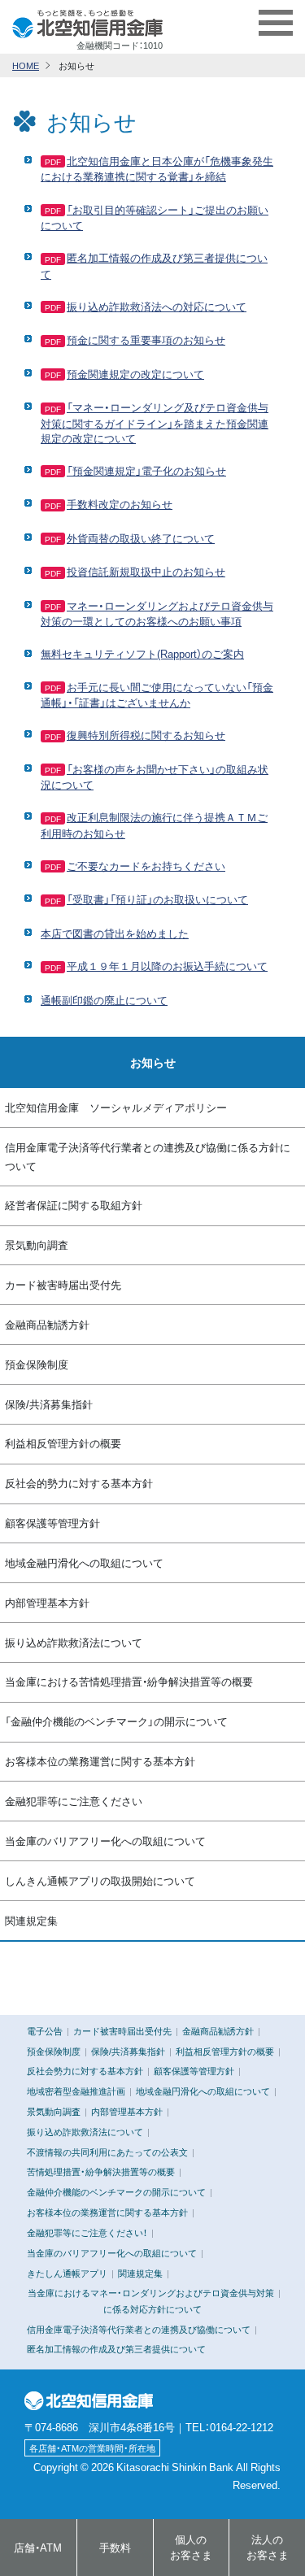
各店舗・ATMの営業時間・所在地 (92, 2448)
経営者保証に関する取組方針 (74, 1205)
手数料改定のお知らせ (120, 504)
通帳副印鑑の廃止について (104, 1000)
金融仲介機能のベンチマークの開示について (116, 2191)
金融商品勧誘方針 (47, 1324)
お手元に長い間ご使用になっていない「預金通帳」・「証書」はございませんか (157, 694)
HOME (26, 65)
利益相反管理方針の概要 (63, 1443)
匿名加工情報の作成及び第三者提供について (116, 2348)
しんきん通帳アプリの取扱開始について (100, 1880)
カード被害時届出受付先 (63, 1284)
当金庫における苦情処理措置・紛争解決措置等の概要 (129, 1681)
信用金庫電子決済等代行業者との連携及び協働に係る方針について (148, 1156)
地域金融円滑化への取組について (84, 1562)
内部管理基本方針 (47, 1602)
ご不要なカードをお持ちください (146, 866)
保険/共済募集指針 (49, 1404)
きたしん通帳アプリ (67, 2273)
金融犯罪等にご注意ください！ (87, 2232)
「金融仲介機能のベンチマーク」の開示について (116, 1721)
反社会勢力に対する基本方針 (85, 2070)
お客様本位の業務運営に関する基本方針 (100, 1761)
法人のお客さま (268, 2547)
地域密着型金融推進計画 (76, 2091)
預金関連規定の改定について (135, 374)
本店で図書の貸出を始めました (115, 933)
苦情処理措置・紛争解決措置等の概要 (101, 2171)
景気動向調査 (37, 1244)
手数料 (115, 2547)
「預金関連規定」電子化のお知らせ (146, 470)
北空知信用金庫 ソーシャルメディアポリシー (116, 1107)
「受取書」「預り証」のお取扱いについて (157, 899)
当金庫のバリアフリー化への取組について (105, 1841)
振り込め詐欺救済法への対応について (157, 306)
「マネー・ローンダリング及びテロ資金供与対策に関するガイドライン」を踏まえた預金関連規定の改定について (155, 422)
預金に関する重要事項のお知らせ (146, 339)
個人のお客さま (191, 2547)
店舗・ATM (38, 2547)
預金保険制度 (37, 1364)
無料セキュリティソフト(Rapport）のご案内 (142, 653)
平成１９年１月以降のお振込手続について (167, 966)
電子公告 (45, 2030)
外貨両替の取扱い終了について (141, 538)
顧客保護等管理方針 (52, 1523)
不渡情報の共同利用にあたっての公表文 (107, 2152)
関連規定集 (31, 1920)
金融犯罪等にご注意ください (74, 1801)
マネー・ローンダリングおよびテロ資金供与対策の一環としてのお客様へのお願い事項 (157, 613)
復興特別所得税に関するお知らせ (146, 735)
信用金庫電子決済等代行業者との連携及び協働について (139, 2329)
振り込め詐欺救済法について (74, 1642)
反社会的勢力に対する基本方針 (79, 1483)
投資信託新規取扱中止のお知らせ (146, 571)
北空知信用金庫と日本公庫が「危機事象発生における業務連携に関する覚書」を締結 (157, 168)
